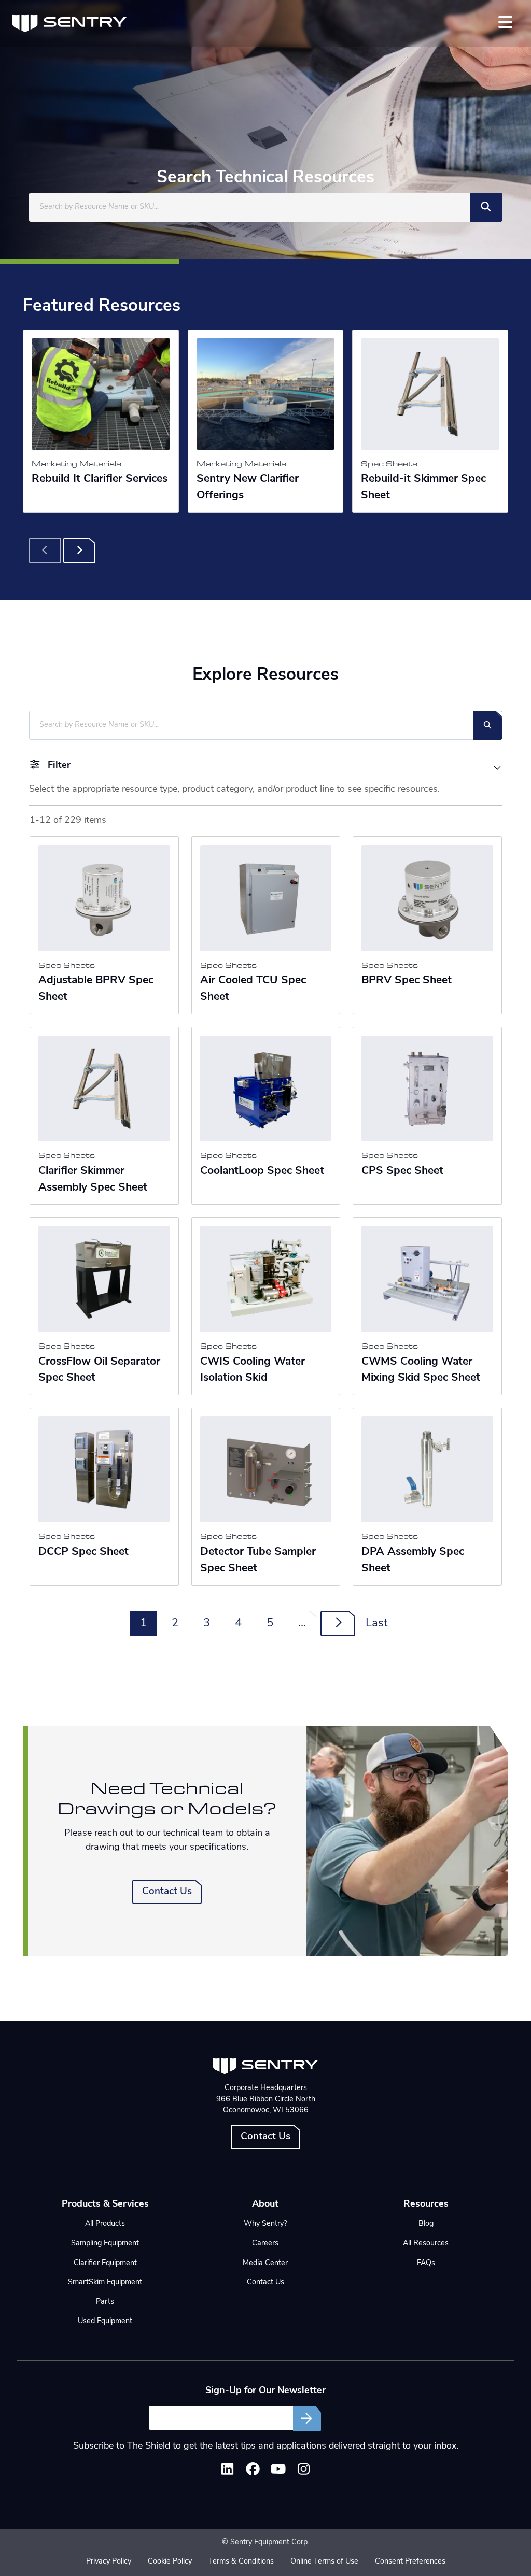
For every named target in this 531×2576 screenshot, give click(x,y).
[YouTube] (278, 2472)
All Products (105, 2224)
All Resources (426, 2244)
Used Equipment (105, 2321)
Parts (105, 2302)
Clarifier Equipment (105, 2263)
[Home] (69, 23)
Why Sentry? (265, 2224)
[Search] (486, 207)
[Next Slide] (79, 551)
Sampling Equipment (105, 2244)
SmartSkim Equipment (105, 2282)
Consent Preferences (410, 2562)
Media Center (265, 2263)
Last (376, 1623)
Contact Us (167, 1892)
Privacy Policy (109, 2562)
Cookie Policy (170, 2562)
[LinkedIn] (227, 2472)
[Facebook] (253, 2472)
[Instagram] (304, 2472)
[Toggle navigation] (505, 22)
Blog (426, 2224)
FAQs (426, 2263)
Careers (265, 2244)
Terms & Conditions (241, 2562)
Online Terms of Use (324, 2562)
